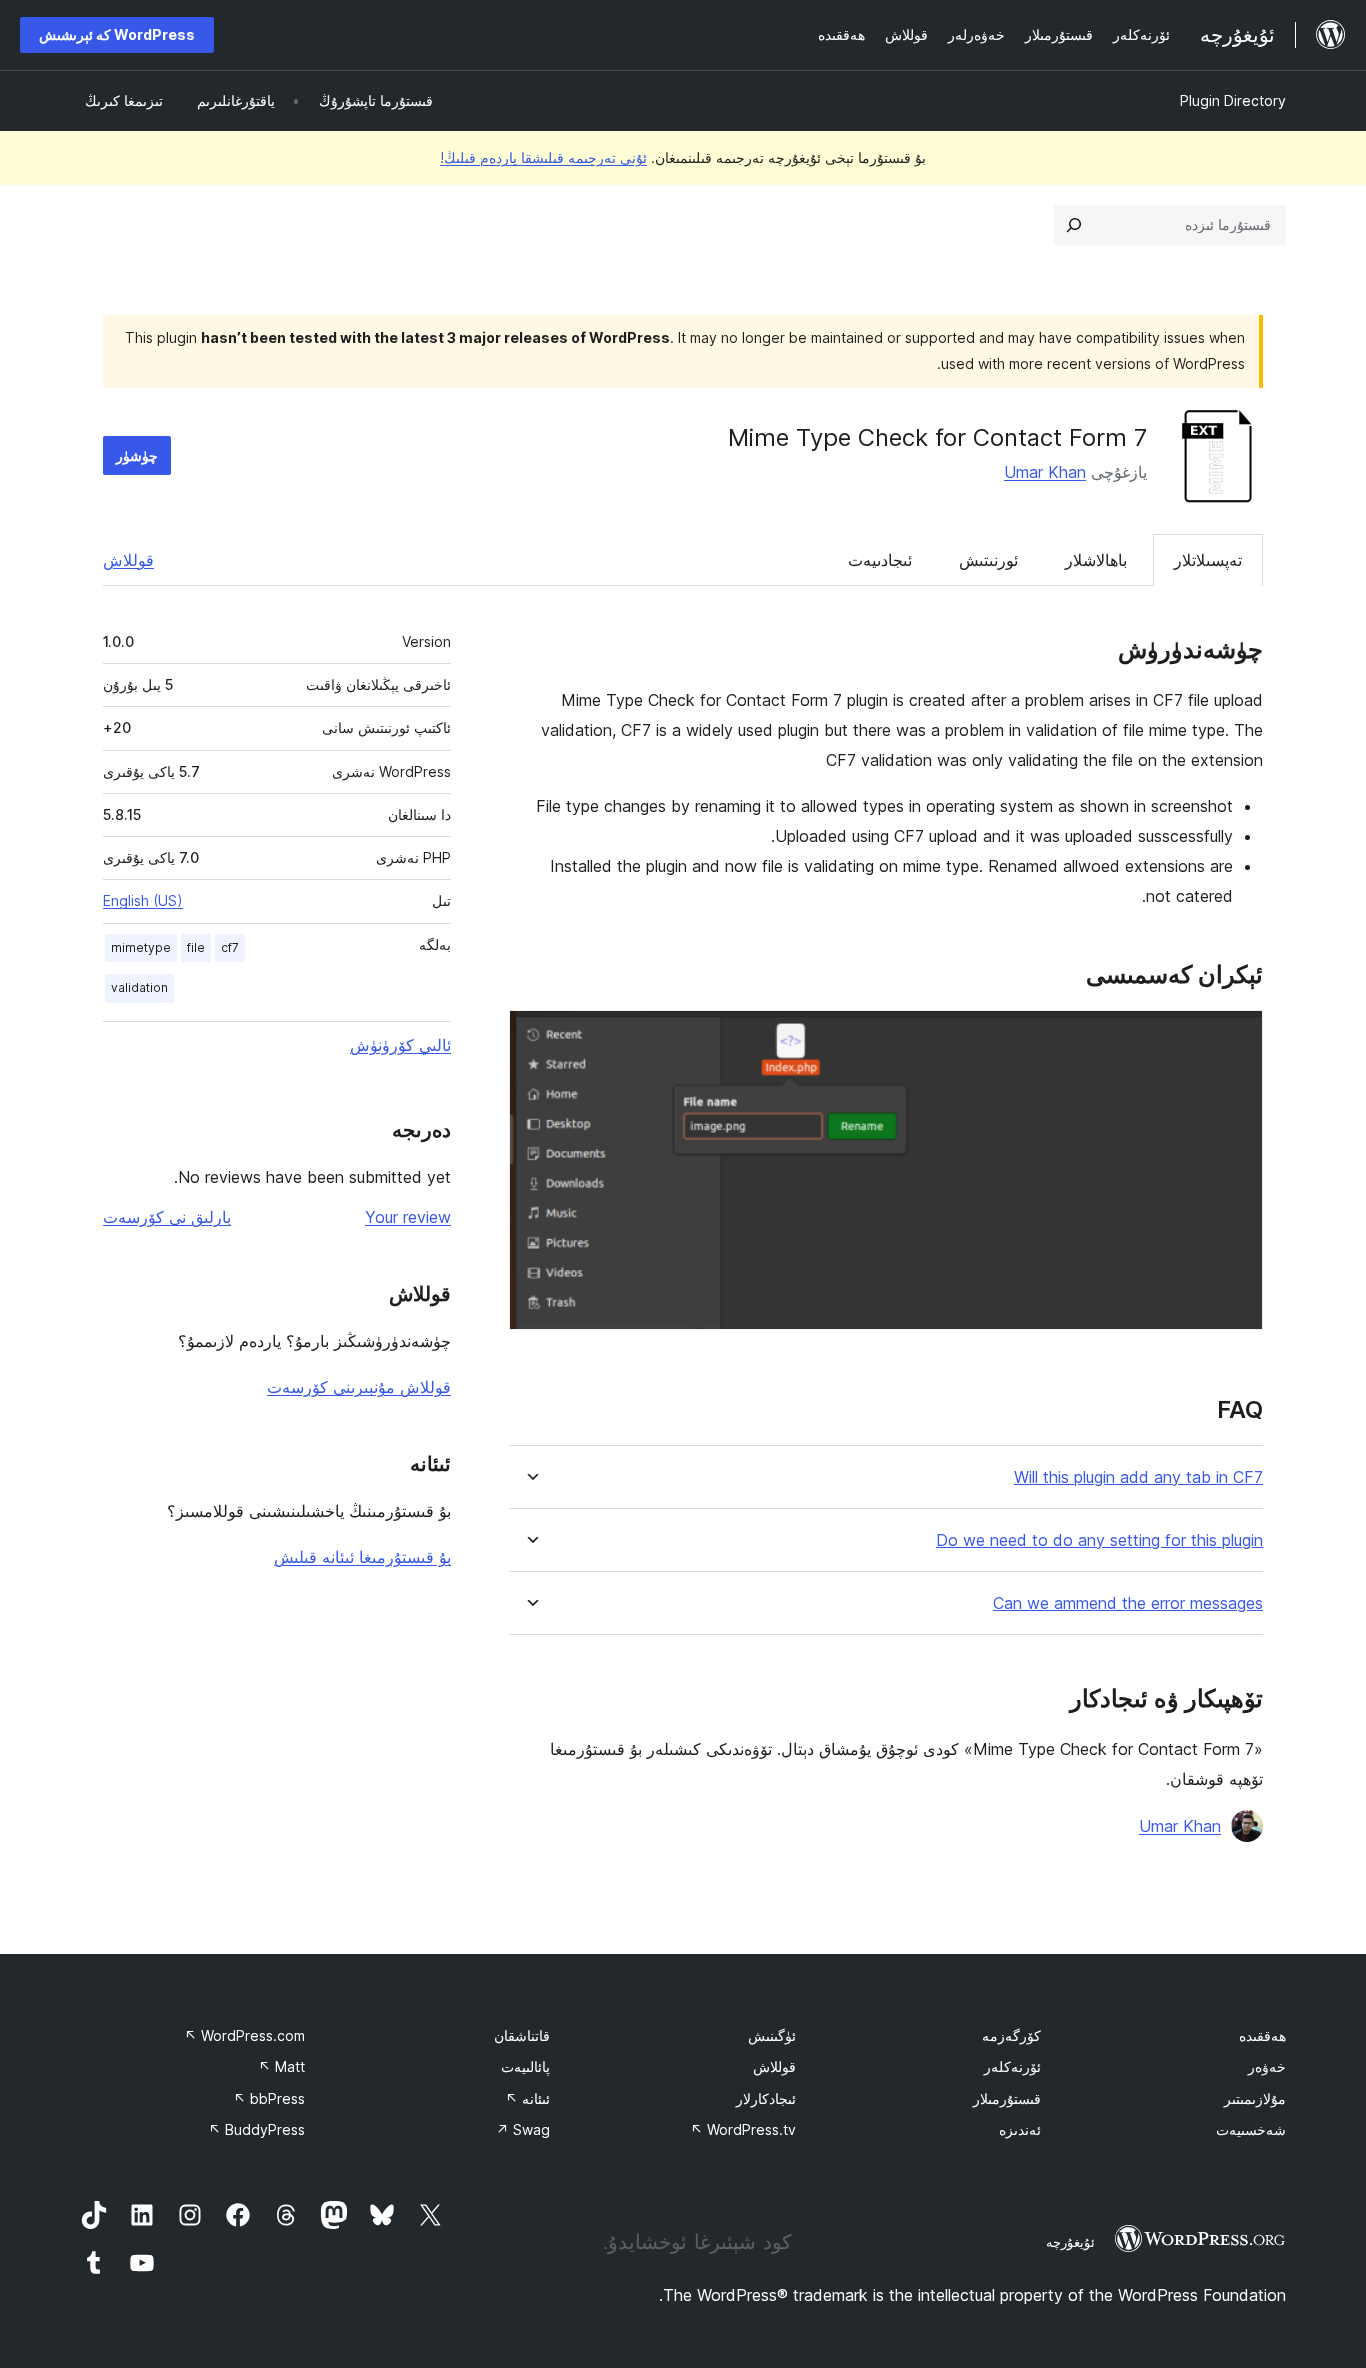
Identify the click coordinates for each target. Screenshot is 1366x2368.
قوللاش (128, 560)
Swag (523, 2129)
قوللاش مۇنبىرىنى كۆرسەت (359, 1387)
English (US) (143, 900)
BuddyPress (256, 2129)
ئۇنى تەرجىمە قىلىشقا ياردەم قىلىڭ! (543, 157)
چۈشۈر (137, 455)
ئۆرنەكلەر (1012, 2066)
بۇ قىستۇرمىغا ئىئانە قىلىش (362, 1557)
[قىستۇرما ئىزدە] (1074, 225)
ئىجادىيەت (880, 560)
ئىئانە (527, 2098)
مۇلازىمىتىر (1255, 2098)
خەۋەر (1267, 2066)
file (196, 947)
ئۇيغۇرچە (1070, 2242)
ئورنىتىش (988, 560)
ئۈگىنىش (772, 2035)
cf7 (230, 947)
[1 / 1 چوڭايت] (1236, 1037)
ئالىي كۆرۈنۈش (400, 1045)
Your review (408, 1217)
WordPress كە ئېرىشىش (117, 34)
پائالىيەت (525, 2066)
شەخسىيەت (1251, 2129)
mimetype (141, 947)
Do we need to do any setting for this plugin (1099, 1540)
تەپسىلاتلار (1208, 560)
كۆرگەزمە (1011, 2035)
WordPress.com (244, 2035)
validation (139, 987)
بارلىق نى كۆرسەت (167, 1217)
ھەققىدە (1262, 2035)
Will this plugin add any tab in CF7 (1138, 1477)
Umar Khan (1045, 472)
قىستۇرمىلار (1007, 2098)
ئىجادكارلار (766, 2098)
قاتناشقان (522, 2035)
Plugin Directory (1233, 100)
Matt (281, 2066)
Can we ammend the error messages (1128, 1603)
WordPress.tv (743, 2129)
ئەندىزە (1020, 2129)
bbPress (269, 2098)
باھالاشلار (1096, 560)
